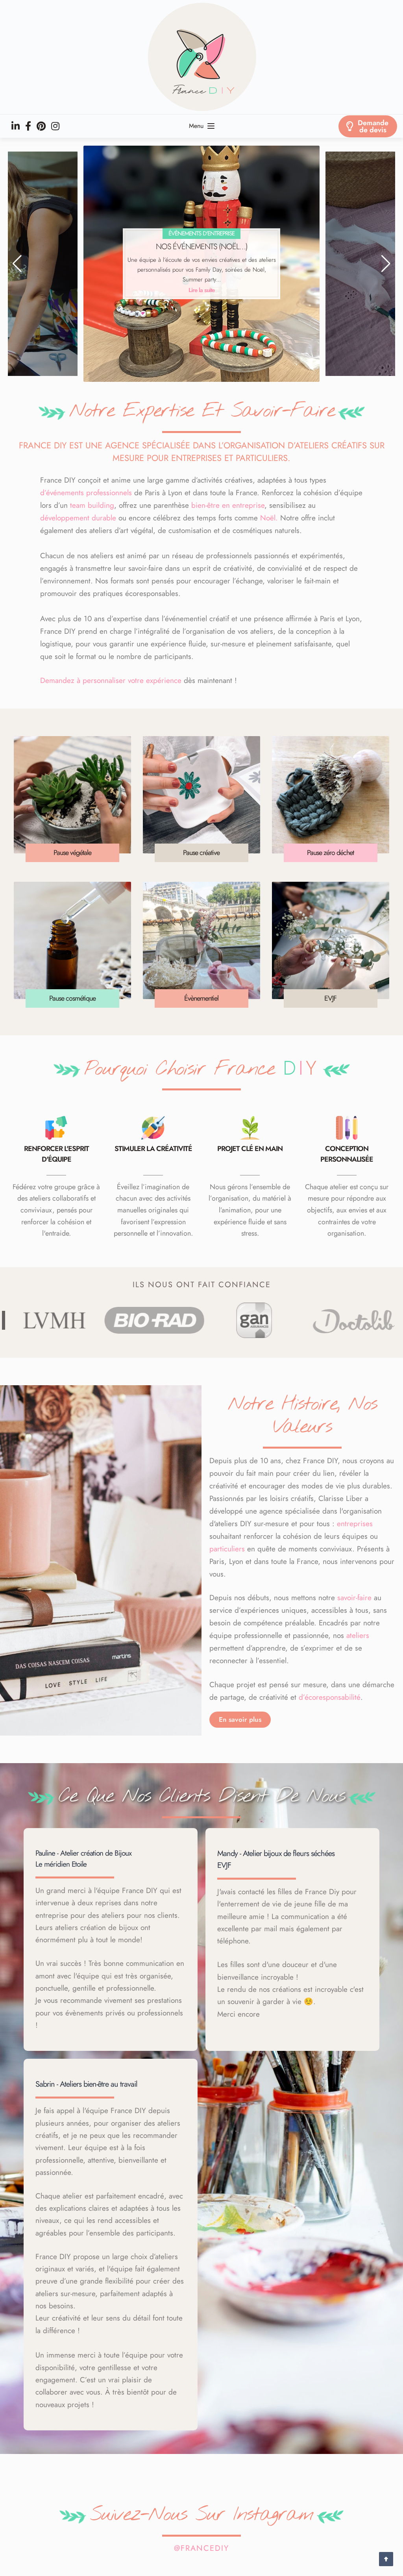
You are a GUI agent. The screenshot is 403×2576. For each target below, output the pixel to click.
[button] (17, 264)
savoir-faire (354, 1598)
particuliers (227, 1549)
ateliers (358, 1635)
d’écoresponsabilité (330, 1697)
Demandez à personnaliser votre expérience (111, 680)
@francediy (201, 2548)
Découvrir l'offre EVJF (202, 290)
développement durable (78, 518)
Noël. (269, 518)
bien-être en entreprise (228, 505)
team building (92, 505)
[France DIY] (201, 57)
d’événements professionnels (86, 493)
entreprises (355, 1524)
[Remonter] (386, 2559)
